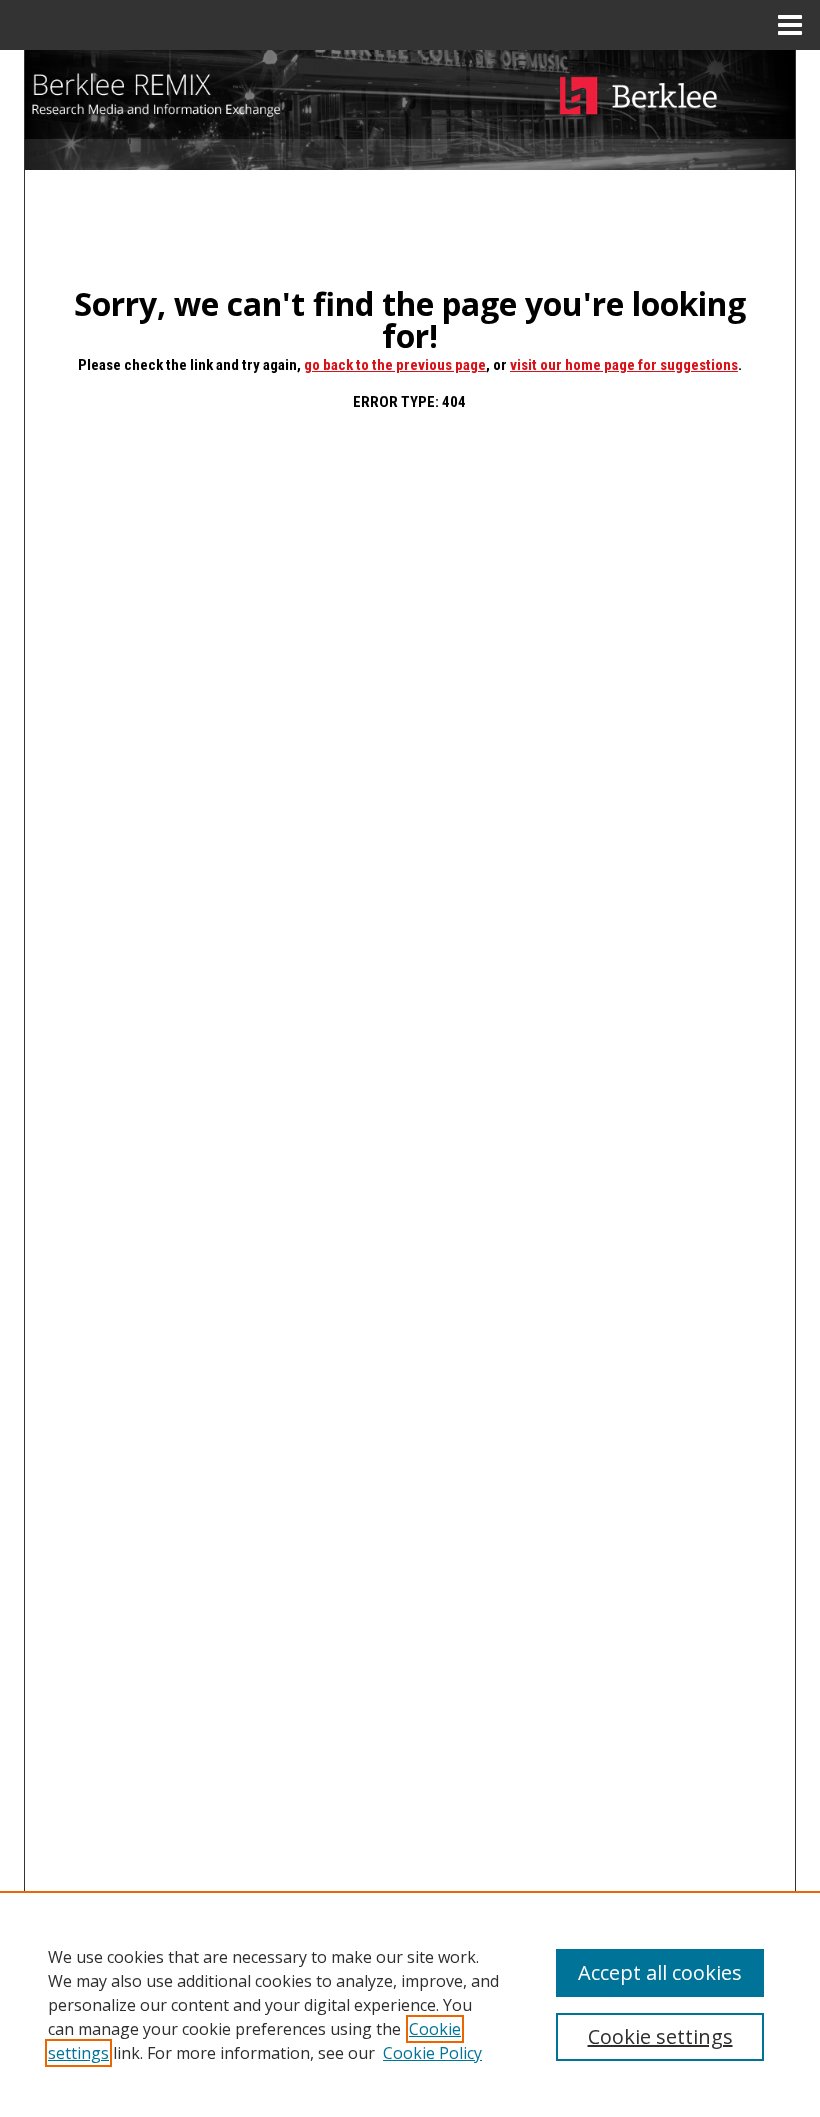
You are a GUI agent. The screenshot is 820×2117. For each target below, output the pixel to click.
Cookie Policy (432, 2053)
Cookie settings (660, 2036)
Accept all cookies (660, 1972)
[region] (410, 2004)
